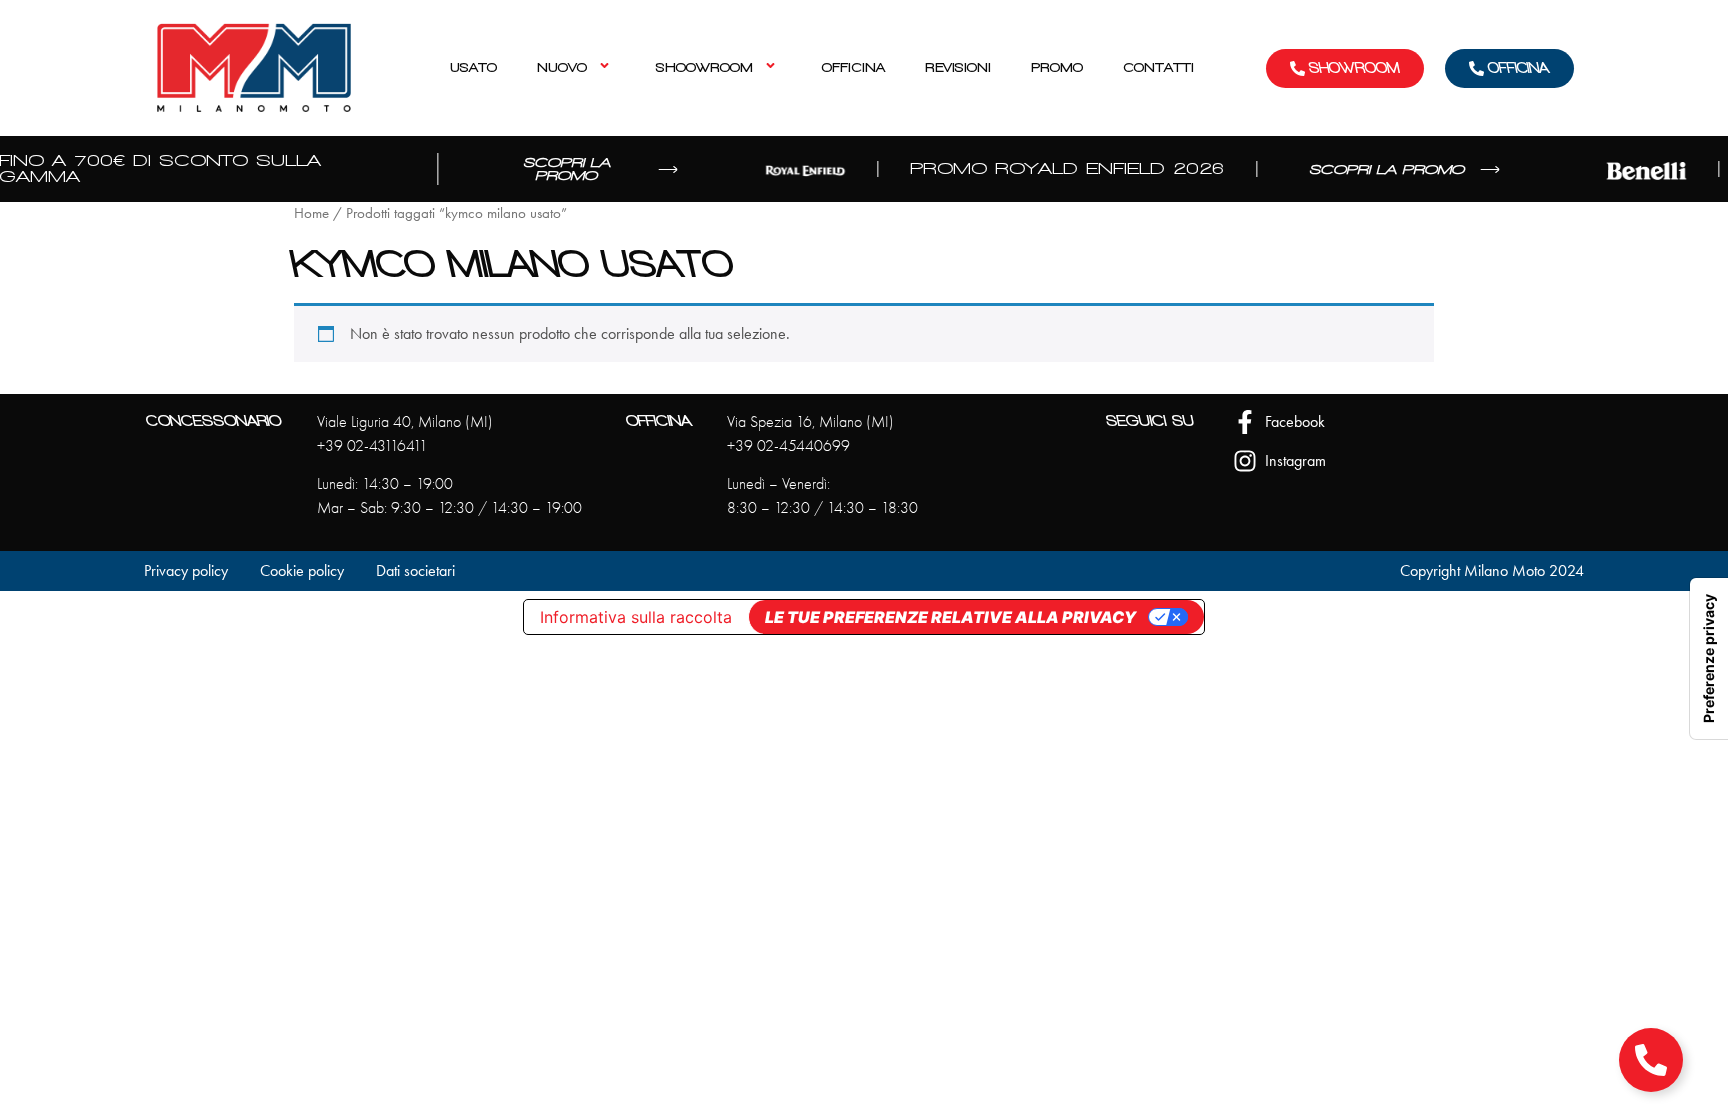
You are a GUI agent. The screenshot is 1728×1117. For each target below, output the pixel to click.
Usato (473, 67)
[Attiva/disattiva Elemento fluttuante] (1651, 1060)
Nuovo (562, 67)
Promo (1057, 67)
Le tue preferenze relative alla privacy (950, 617)
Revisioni (958, 67)
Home (311, 213)
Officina (853, 67)
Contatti (1158, 67)
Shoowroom (704, 67)
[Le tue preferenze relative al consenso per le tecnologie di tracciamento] (1709, 658)
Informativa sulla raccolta (636, 617)
